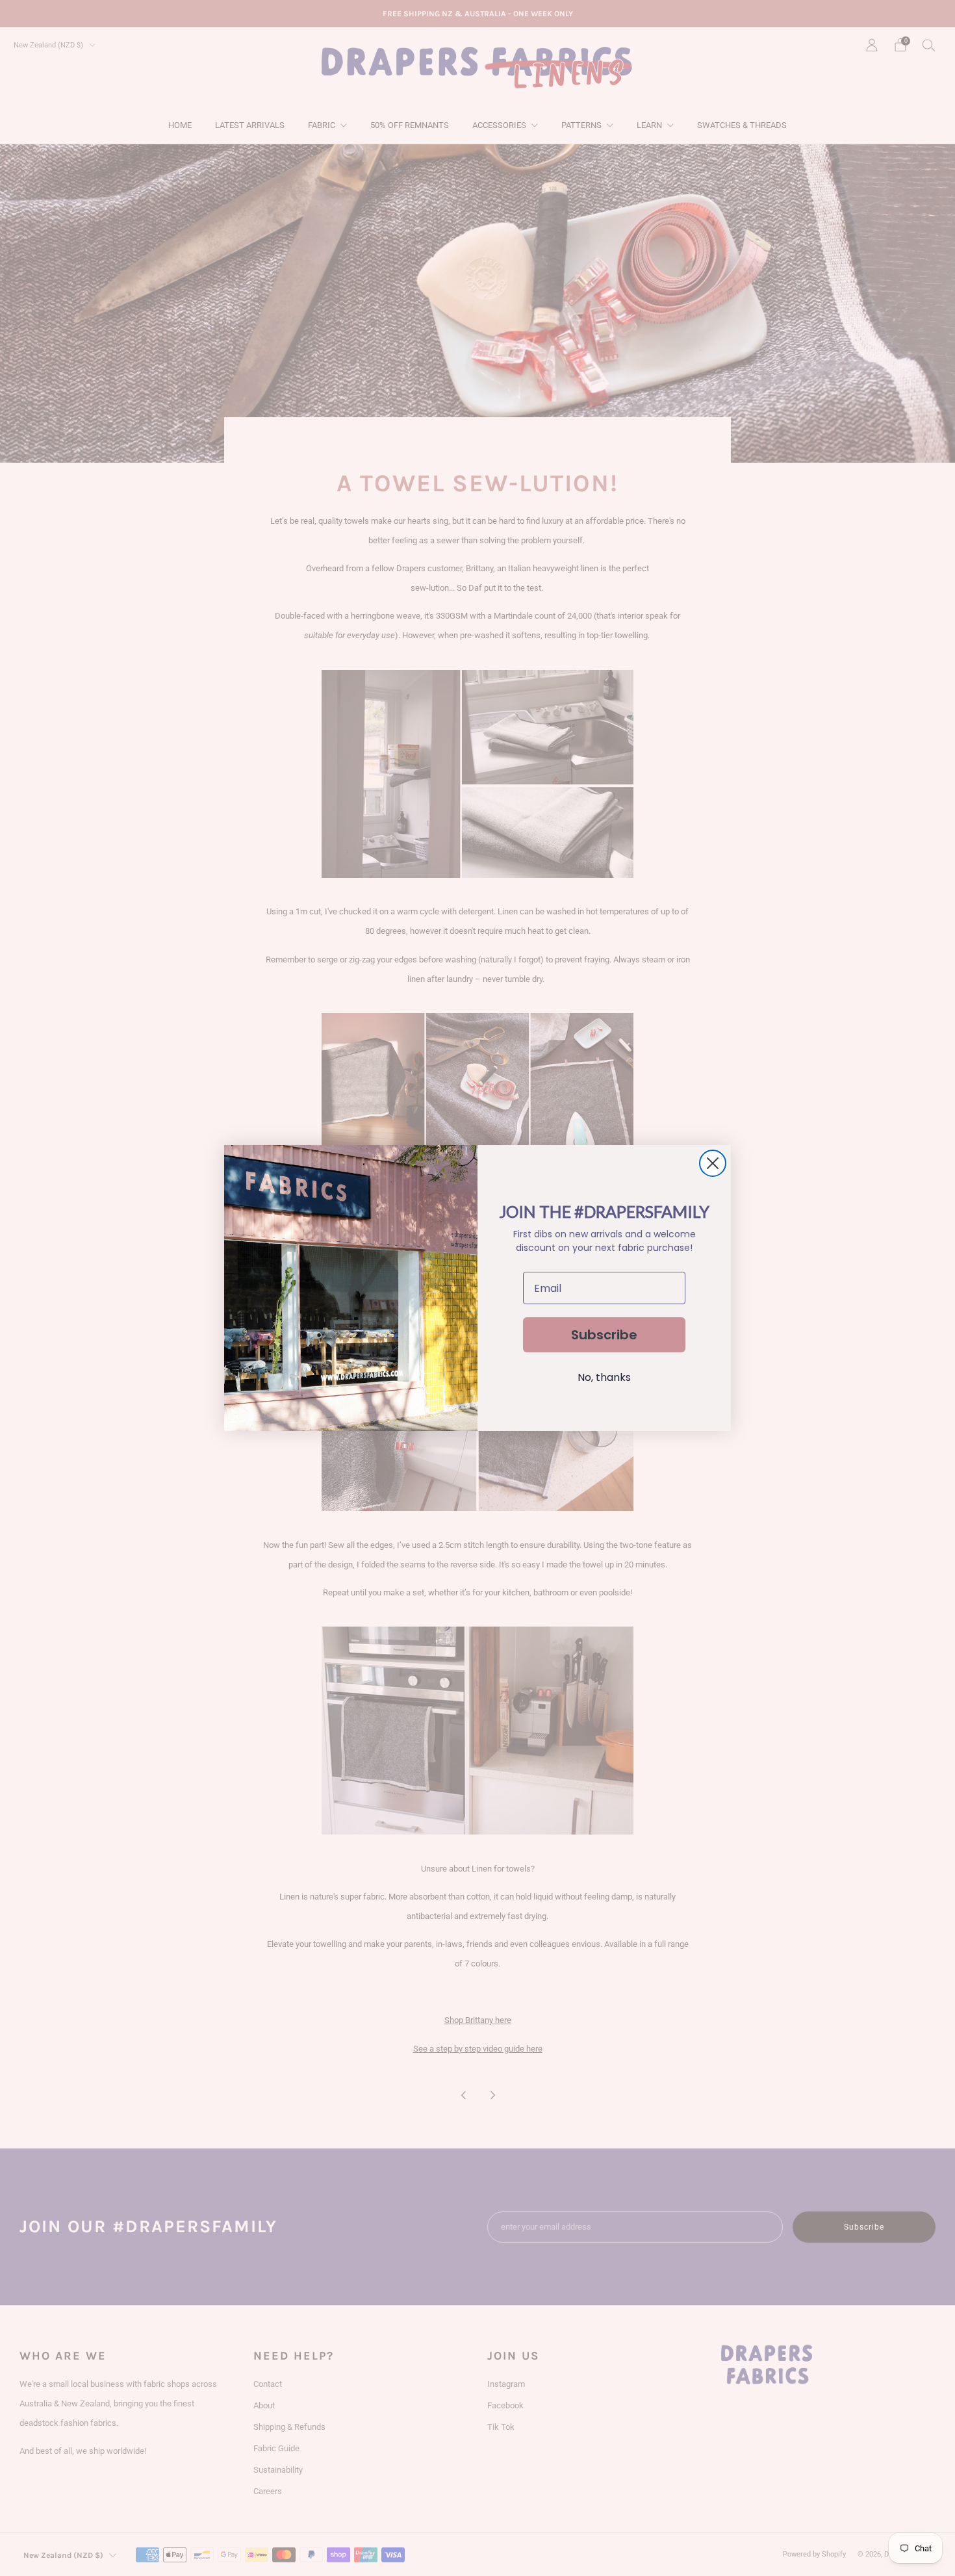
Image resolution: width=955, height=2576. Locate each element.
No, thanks (604, 1377)
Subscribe (604, 1335)
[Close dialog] (713, 1163)
